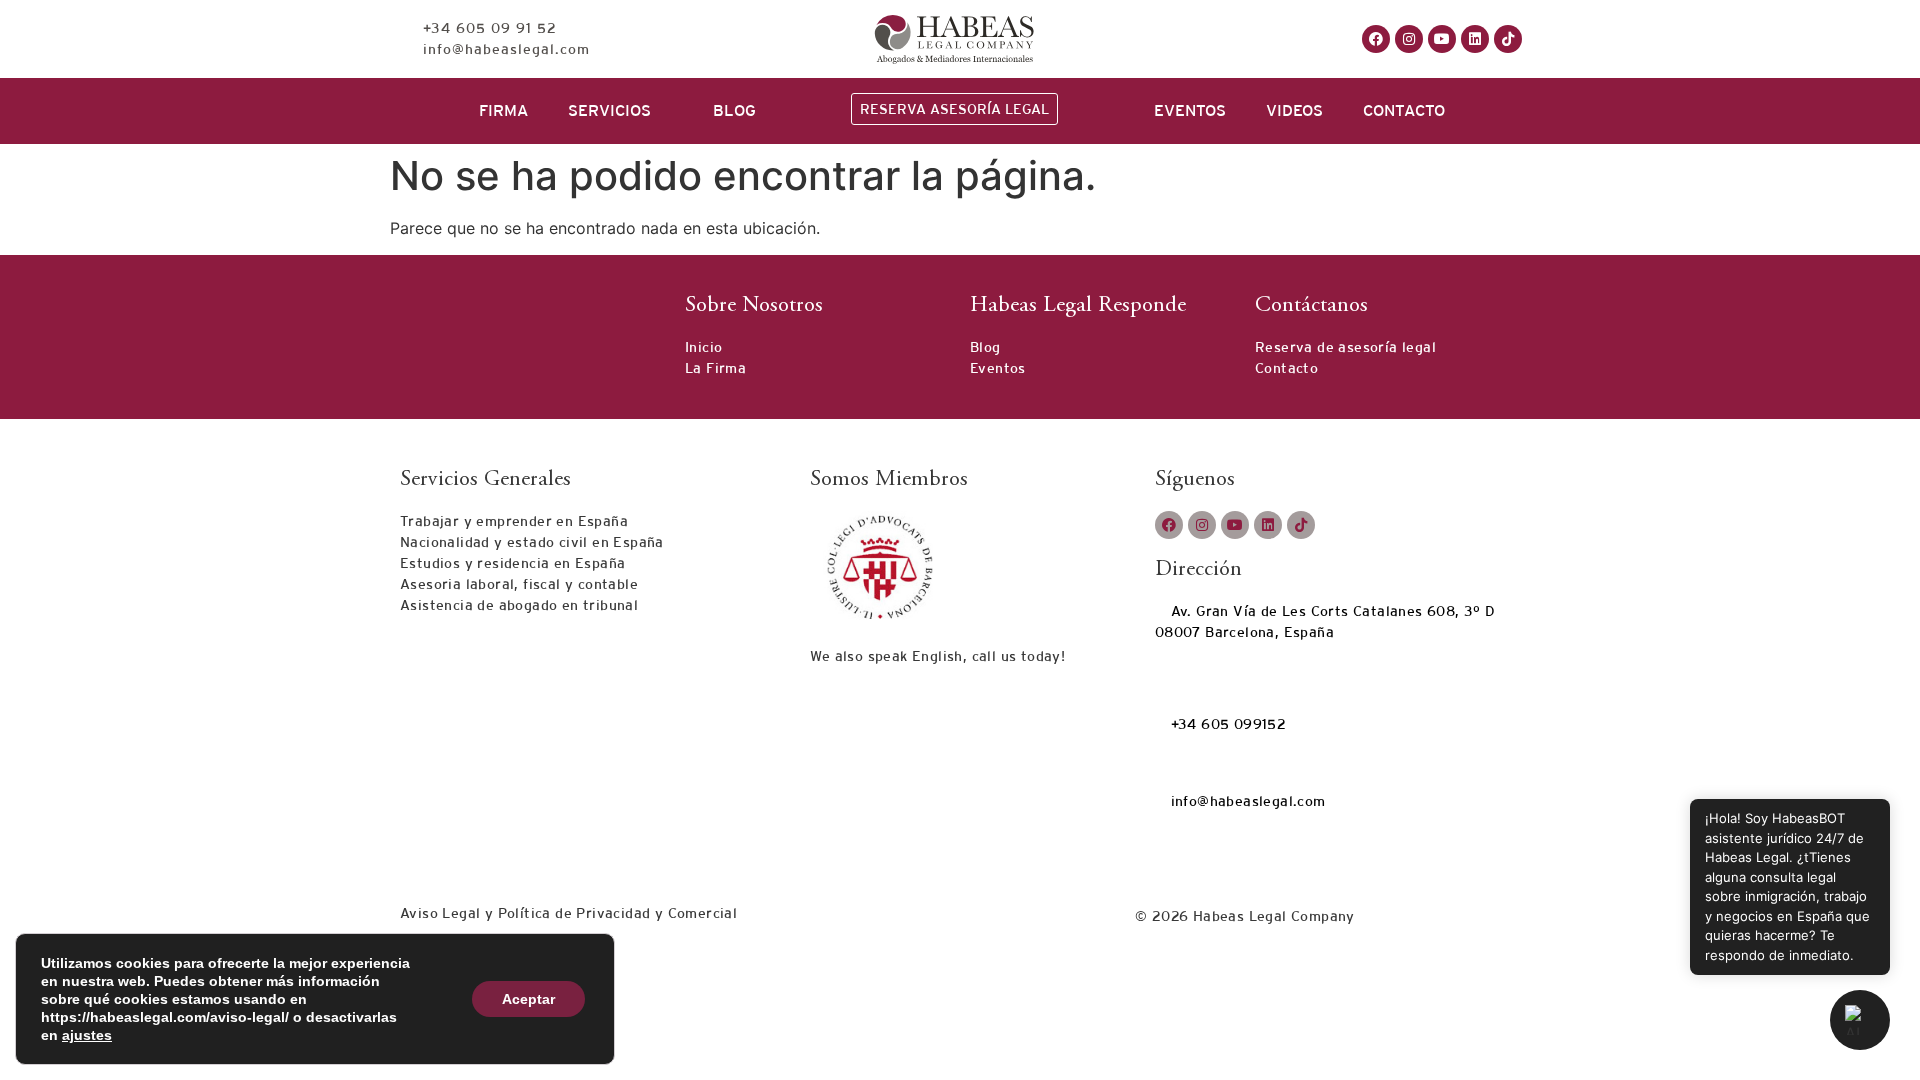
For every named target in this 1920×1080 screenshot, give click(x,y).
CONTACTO (1404, 110)
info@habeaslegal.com (1245, 801)
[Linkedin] (1475, 39)
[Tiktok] (1508, 39)
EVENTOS (1190, 110)
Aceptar (528, 999)
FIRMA (503, 110)
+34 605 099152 (1226, 724)
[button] (1860, 1020)
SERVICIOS (609, 110)
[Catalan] (1206, 37)
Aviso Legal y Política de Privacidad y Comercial (568, 913)
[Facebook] (1376, 39)
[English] (1226, 37)
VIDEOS (1294, 110)
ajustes (87, 1035)
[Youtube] (1442, 39)
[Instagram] (1409, 39)
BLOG (734, 110)
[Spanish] (1246, 37)
